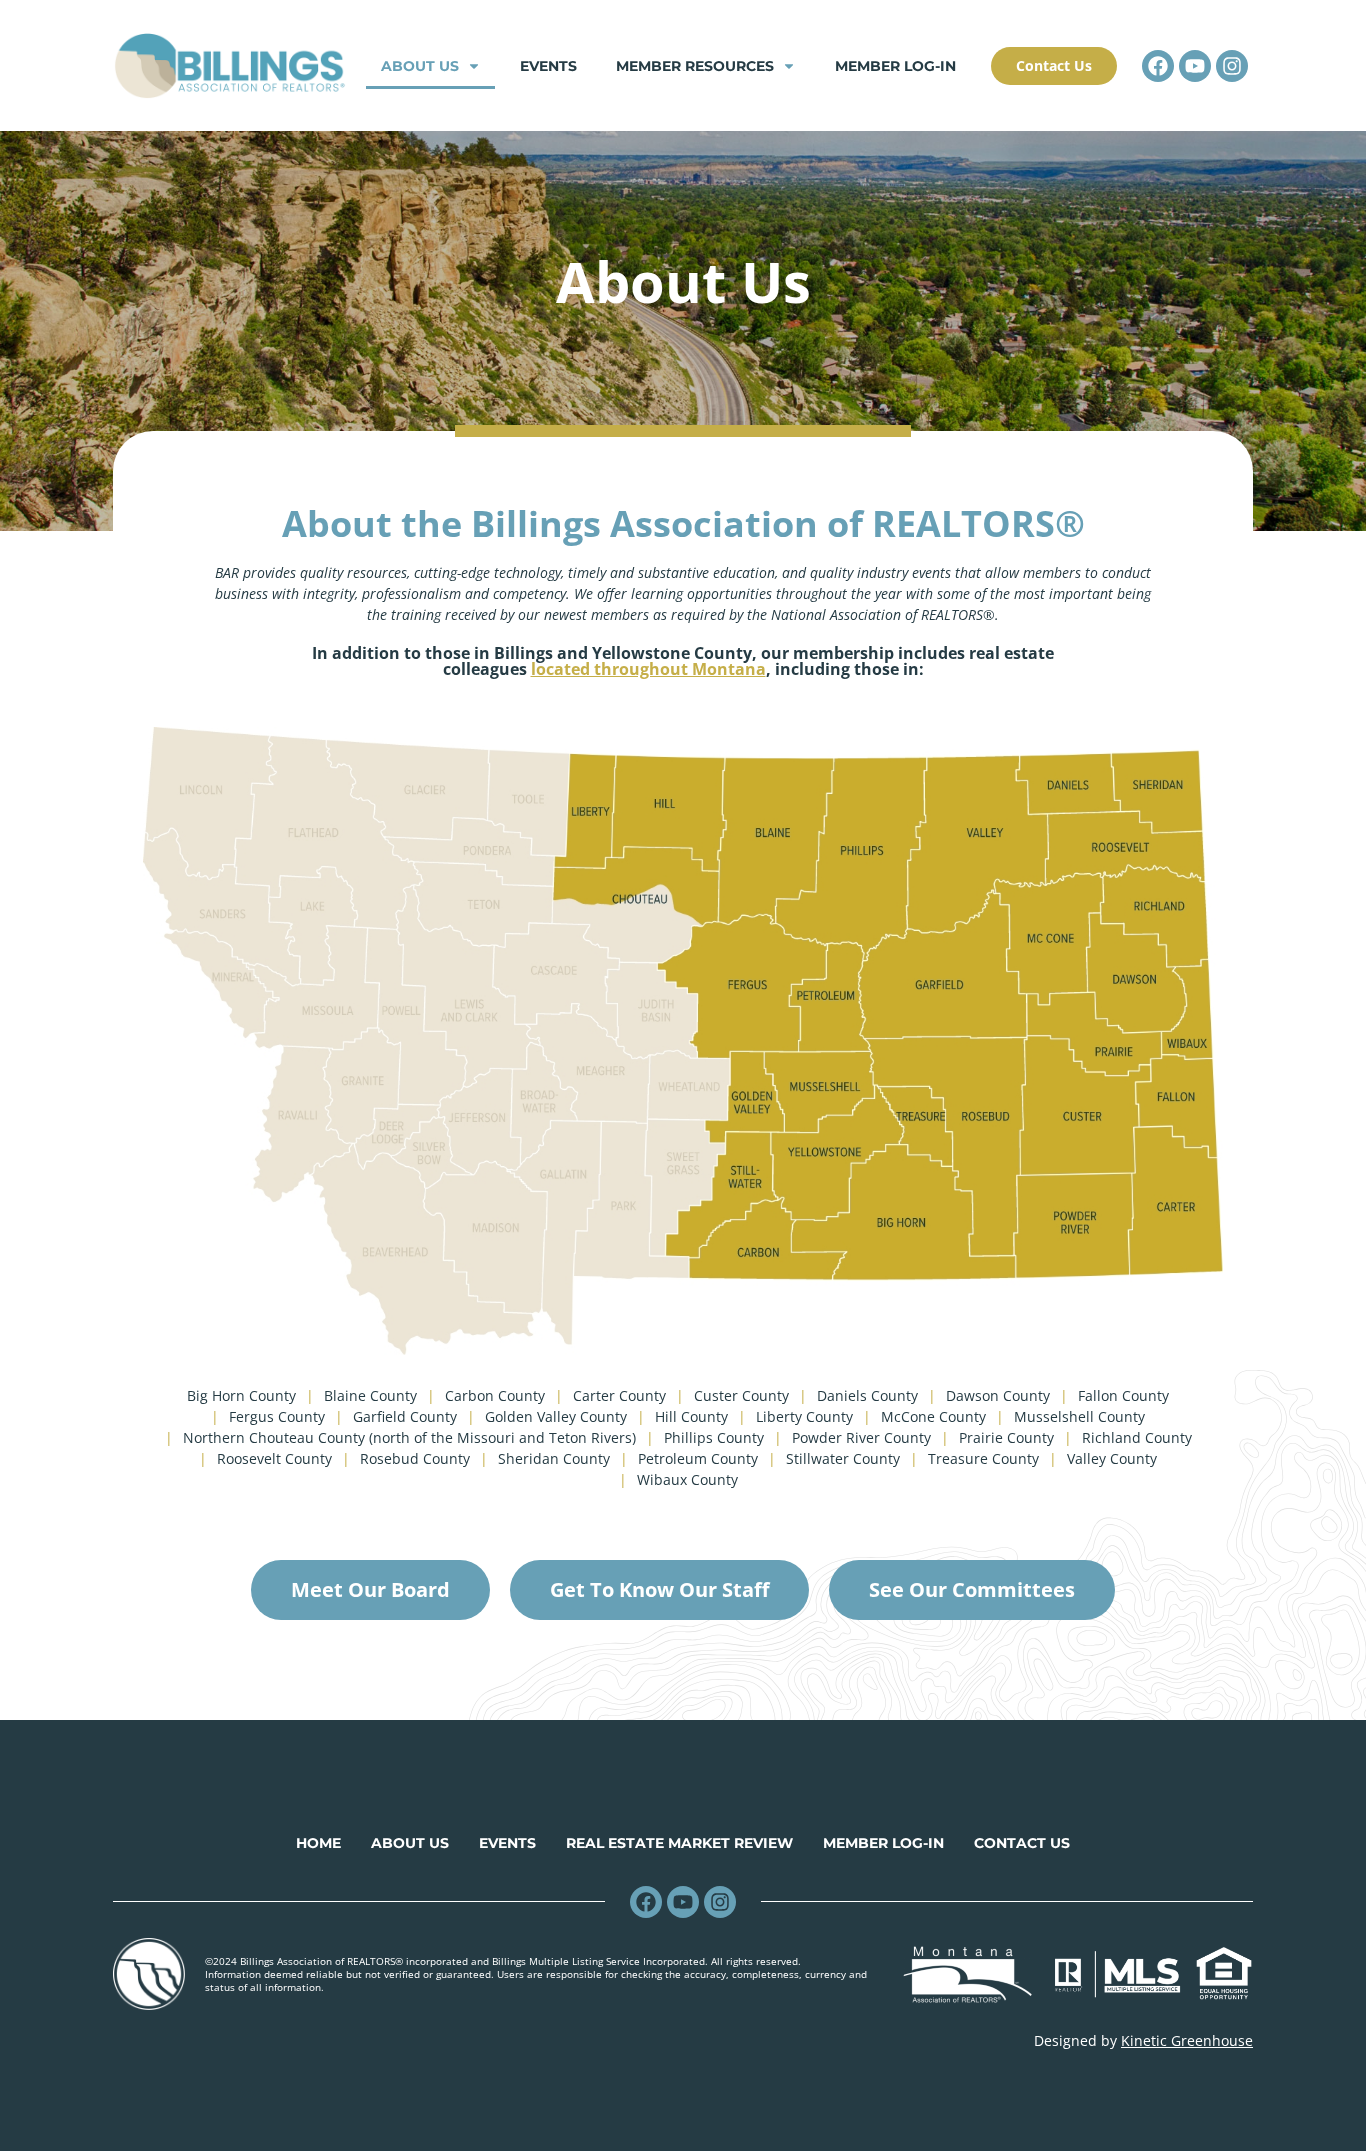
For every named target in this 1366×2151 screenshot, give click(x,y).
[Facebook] (1158, 66)
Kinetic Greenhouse (1187, 2040)
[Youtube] (1195, 66)
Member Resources (695, 66)
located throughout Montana (648, 669)
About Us (420, 66)
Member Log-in (895, 66)
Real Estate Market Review (679, 1843)
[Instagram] (1232, 66)
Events (548, 66)
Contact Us (1022, 1843)
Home (318, 1843)
